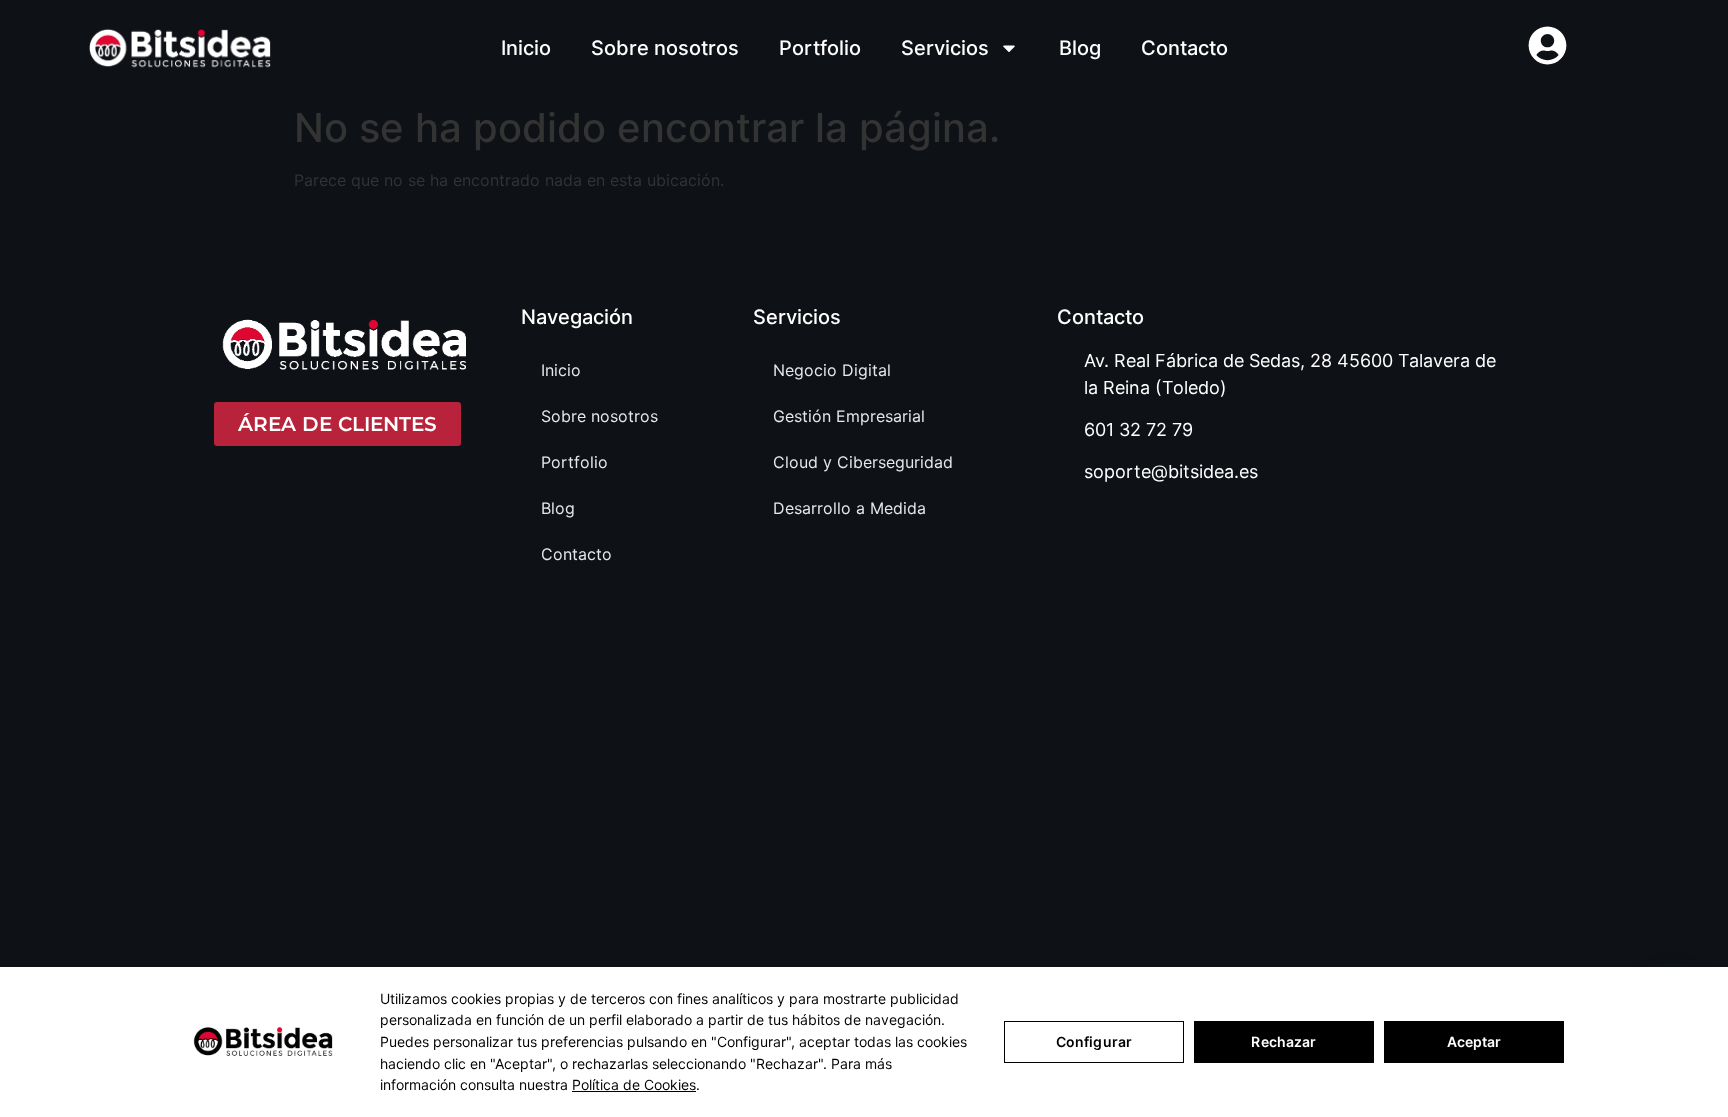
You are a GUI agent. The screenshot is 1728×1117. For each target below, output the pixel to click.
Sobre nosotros (665, 48)
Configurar (1094, 1041)
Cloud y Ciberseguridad (863, 462)
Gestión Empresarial (849, 416)
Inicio (526, 48)
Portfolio (820, 48)
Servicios (945, 48)
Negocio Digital (832, 370)
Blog (1080, 48)
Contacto (1184, 48)
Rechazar (1283, 1041)
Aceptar (1474, 1041)
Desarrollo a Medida (849, 508)
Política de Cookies (634, 1084)
